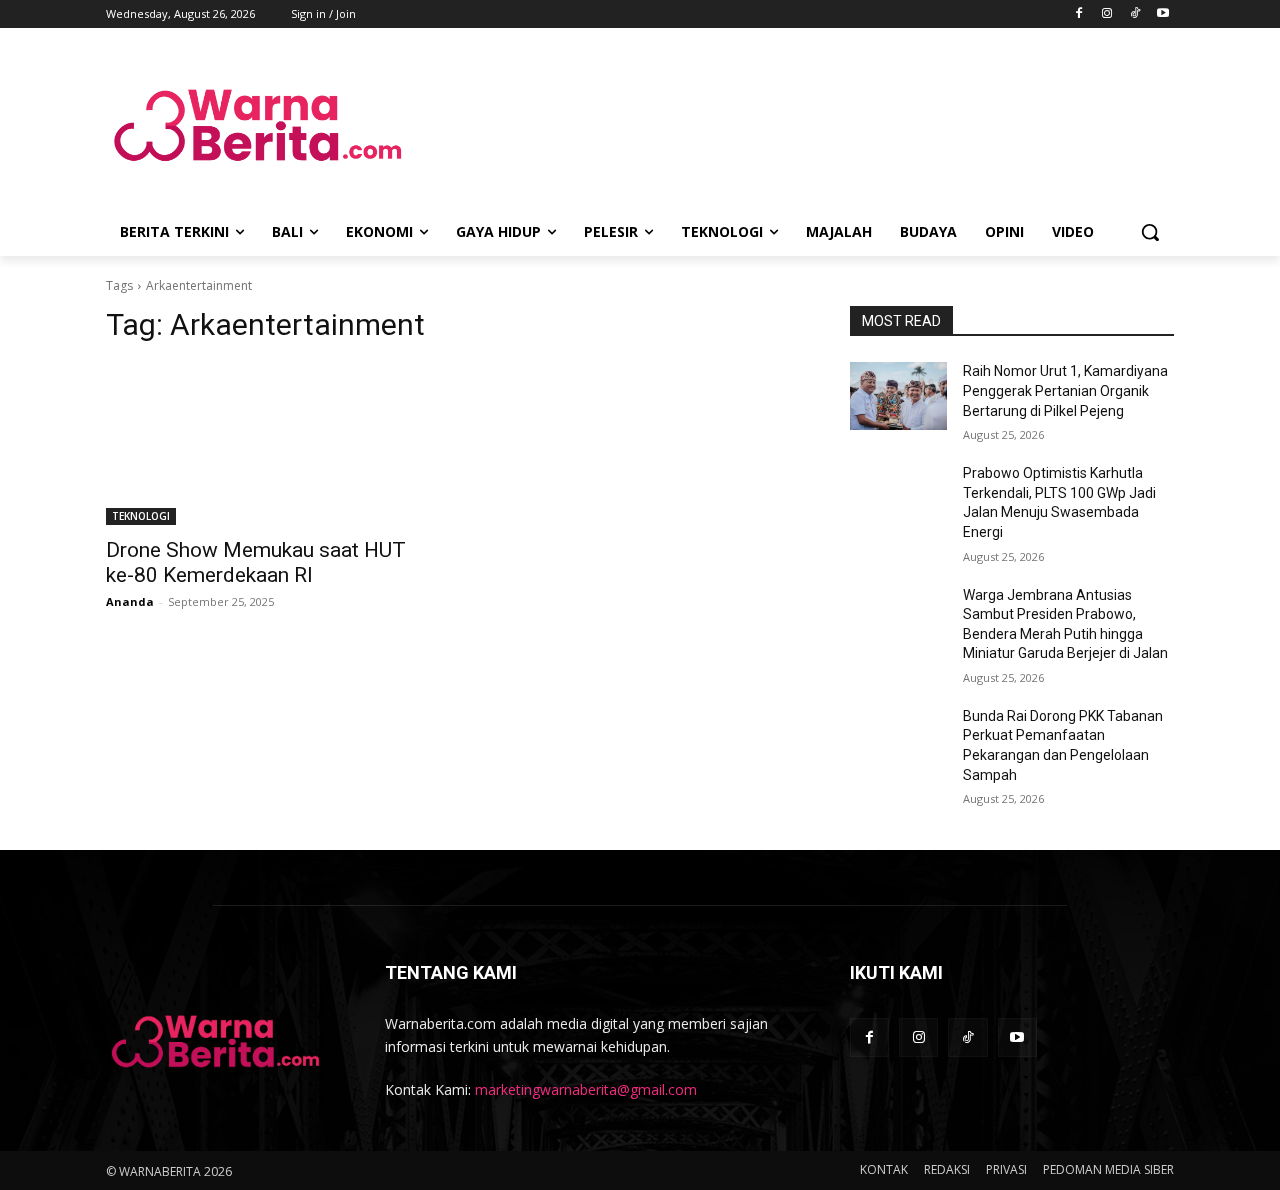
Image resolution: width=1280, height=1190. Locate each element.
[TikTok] (1134, 14)
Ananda (130, 601)
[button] (1150, 232)
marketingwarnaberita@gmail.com (586, 1089)
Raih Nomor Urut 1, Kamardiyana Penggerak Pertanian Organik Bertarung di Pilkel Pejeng (1065, 390)
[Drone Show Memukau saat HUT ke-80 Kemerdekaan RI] (268, 444)
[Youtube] (1162, 14)
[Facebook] (1079, 14)
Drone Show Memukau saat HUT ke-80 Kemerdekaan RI (256, 562)
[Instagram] (1107, 14)
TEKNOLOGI (141, 516)
